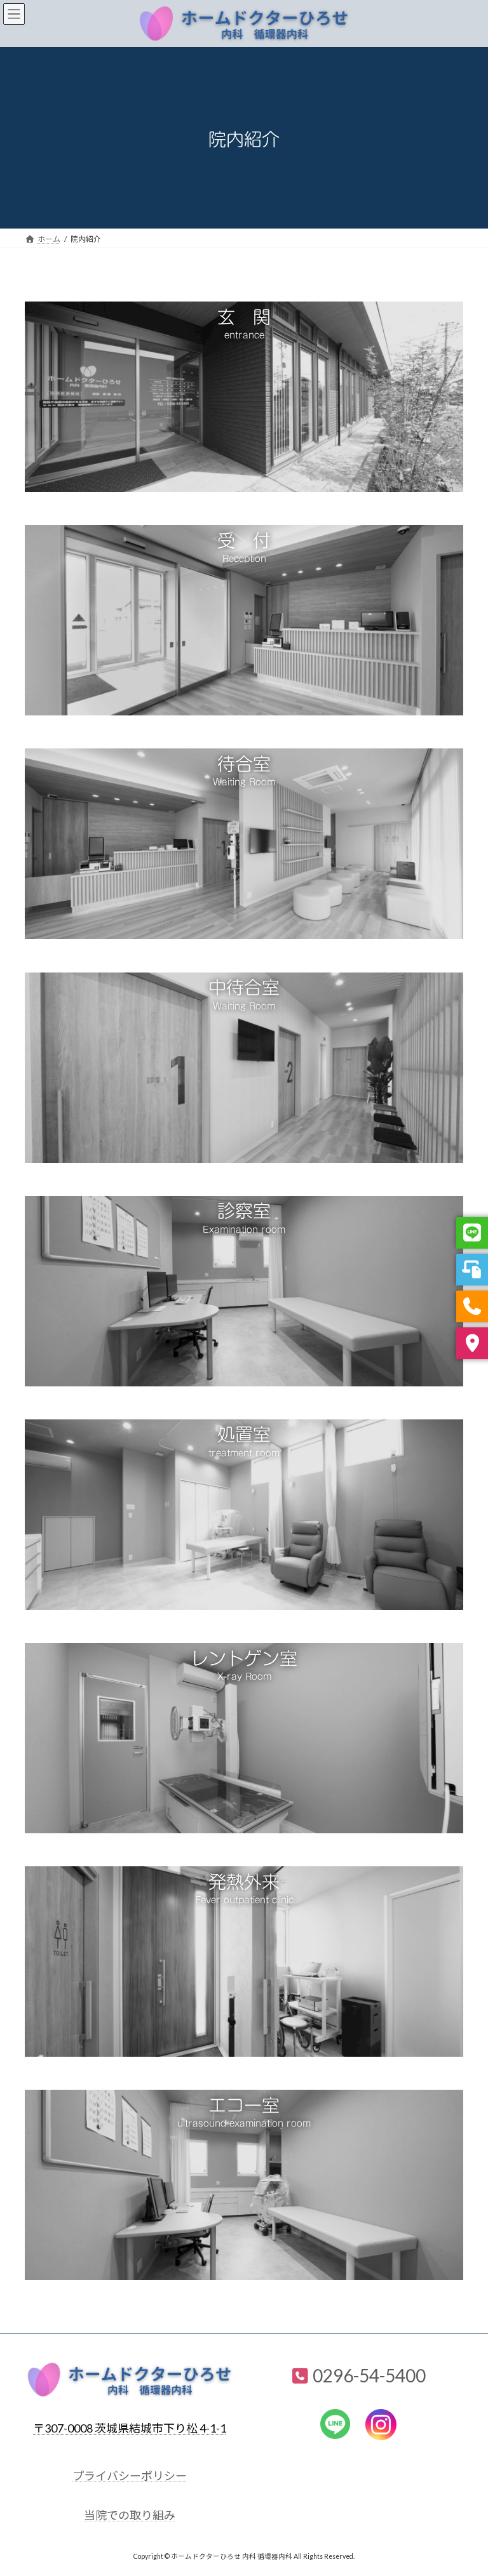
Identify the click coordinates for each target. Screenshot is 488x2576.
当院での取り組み (130, 2515)
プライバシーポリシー (130, 2476)
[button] (244, 316)
